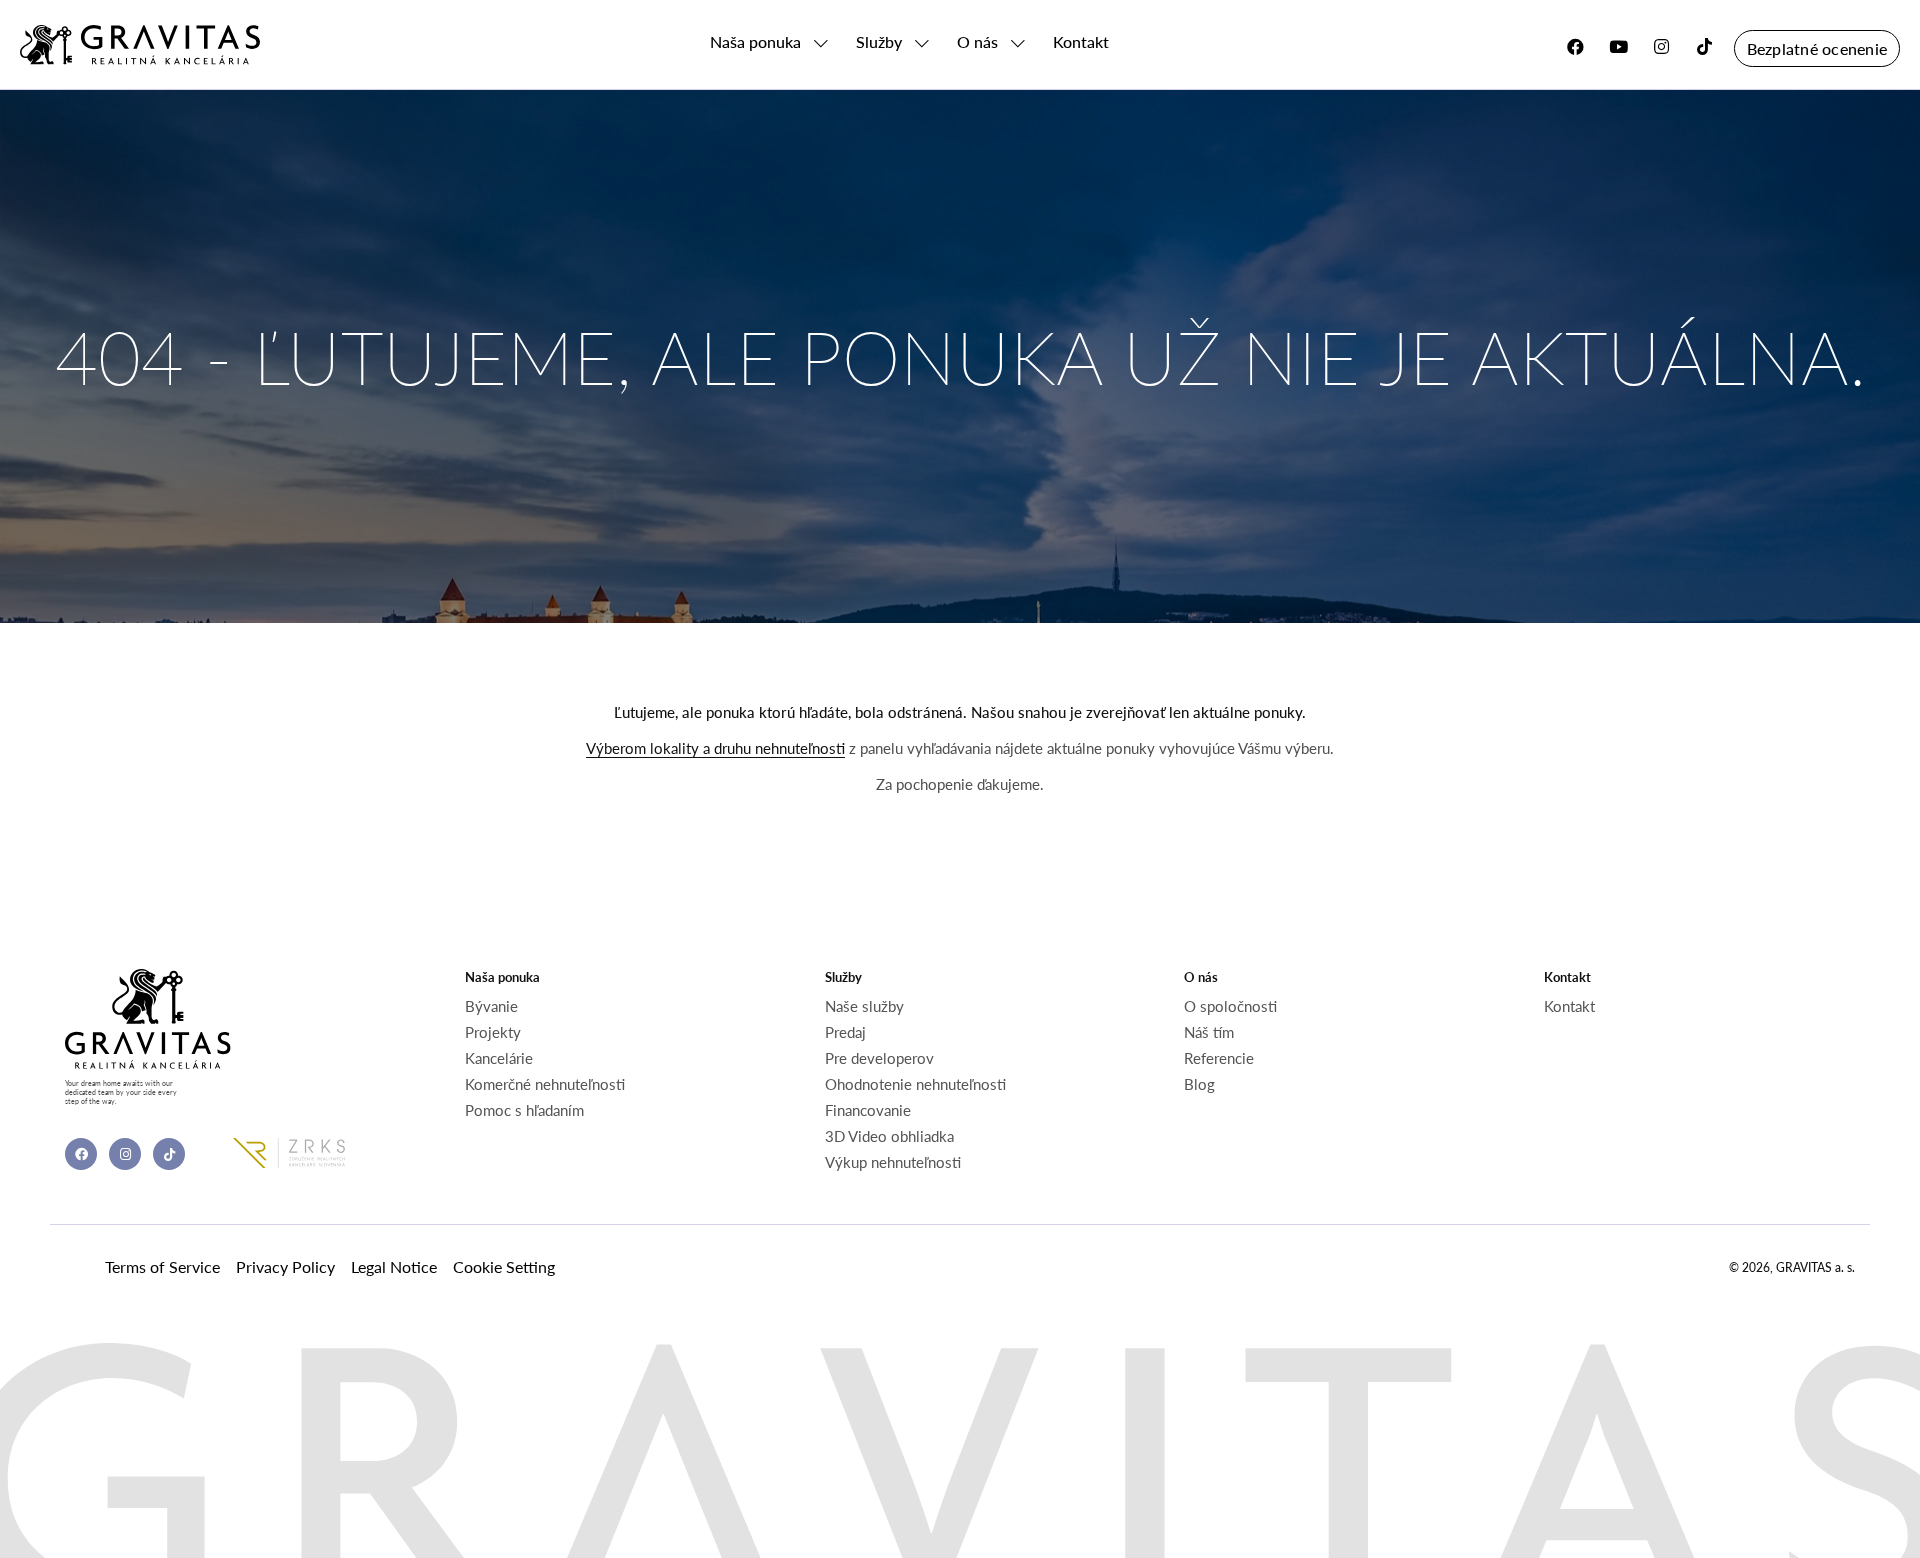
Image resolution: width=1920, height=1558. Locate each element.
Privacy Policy (285, 1266)
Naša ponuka (755, 42)
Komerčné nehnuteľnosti (545, 1084)
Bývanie (491, 1006)
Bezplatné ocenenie (1817, 48)
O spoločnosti (1230, 1006)
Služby (879, 42)
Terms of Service (162, 1266)
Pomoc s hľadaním (524, 1110)
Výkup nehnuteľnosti (893, 1162)
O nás (977, 42)
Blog (1199, 1084)
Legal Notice (394, 1266)
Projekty (493, 1032)
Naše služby (864, 1006)
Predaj (845, 1032)
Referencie (1219, 1058)
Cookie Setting (504, 1266)
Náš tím (1209, 1032)
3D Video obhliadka (889, 1136)
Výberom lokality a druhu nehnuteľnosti (715, 748)
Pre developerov (879, 1058)
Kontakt (1081, 42)
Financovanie (868, 1110)
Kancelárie (499, 1058)
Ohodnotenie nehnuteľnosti (915, 1084)
